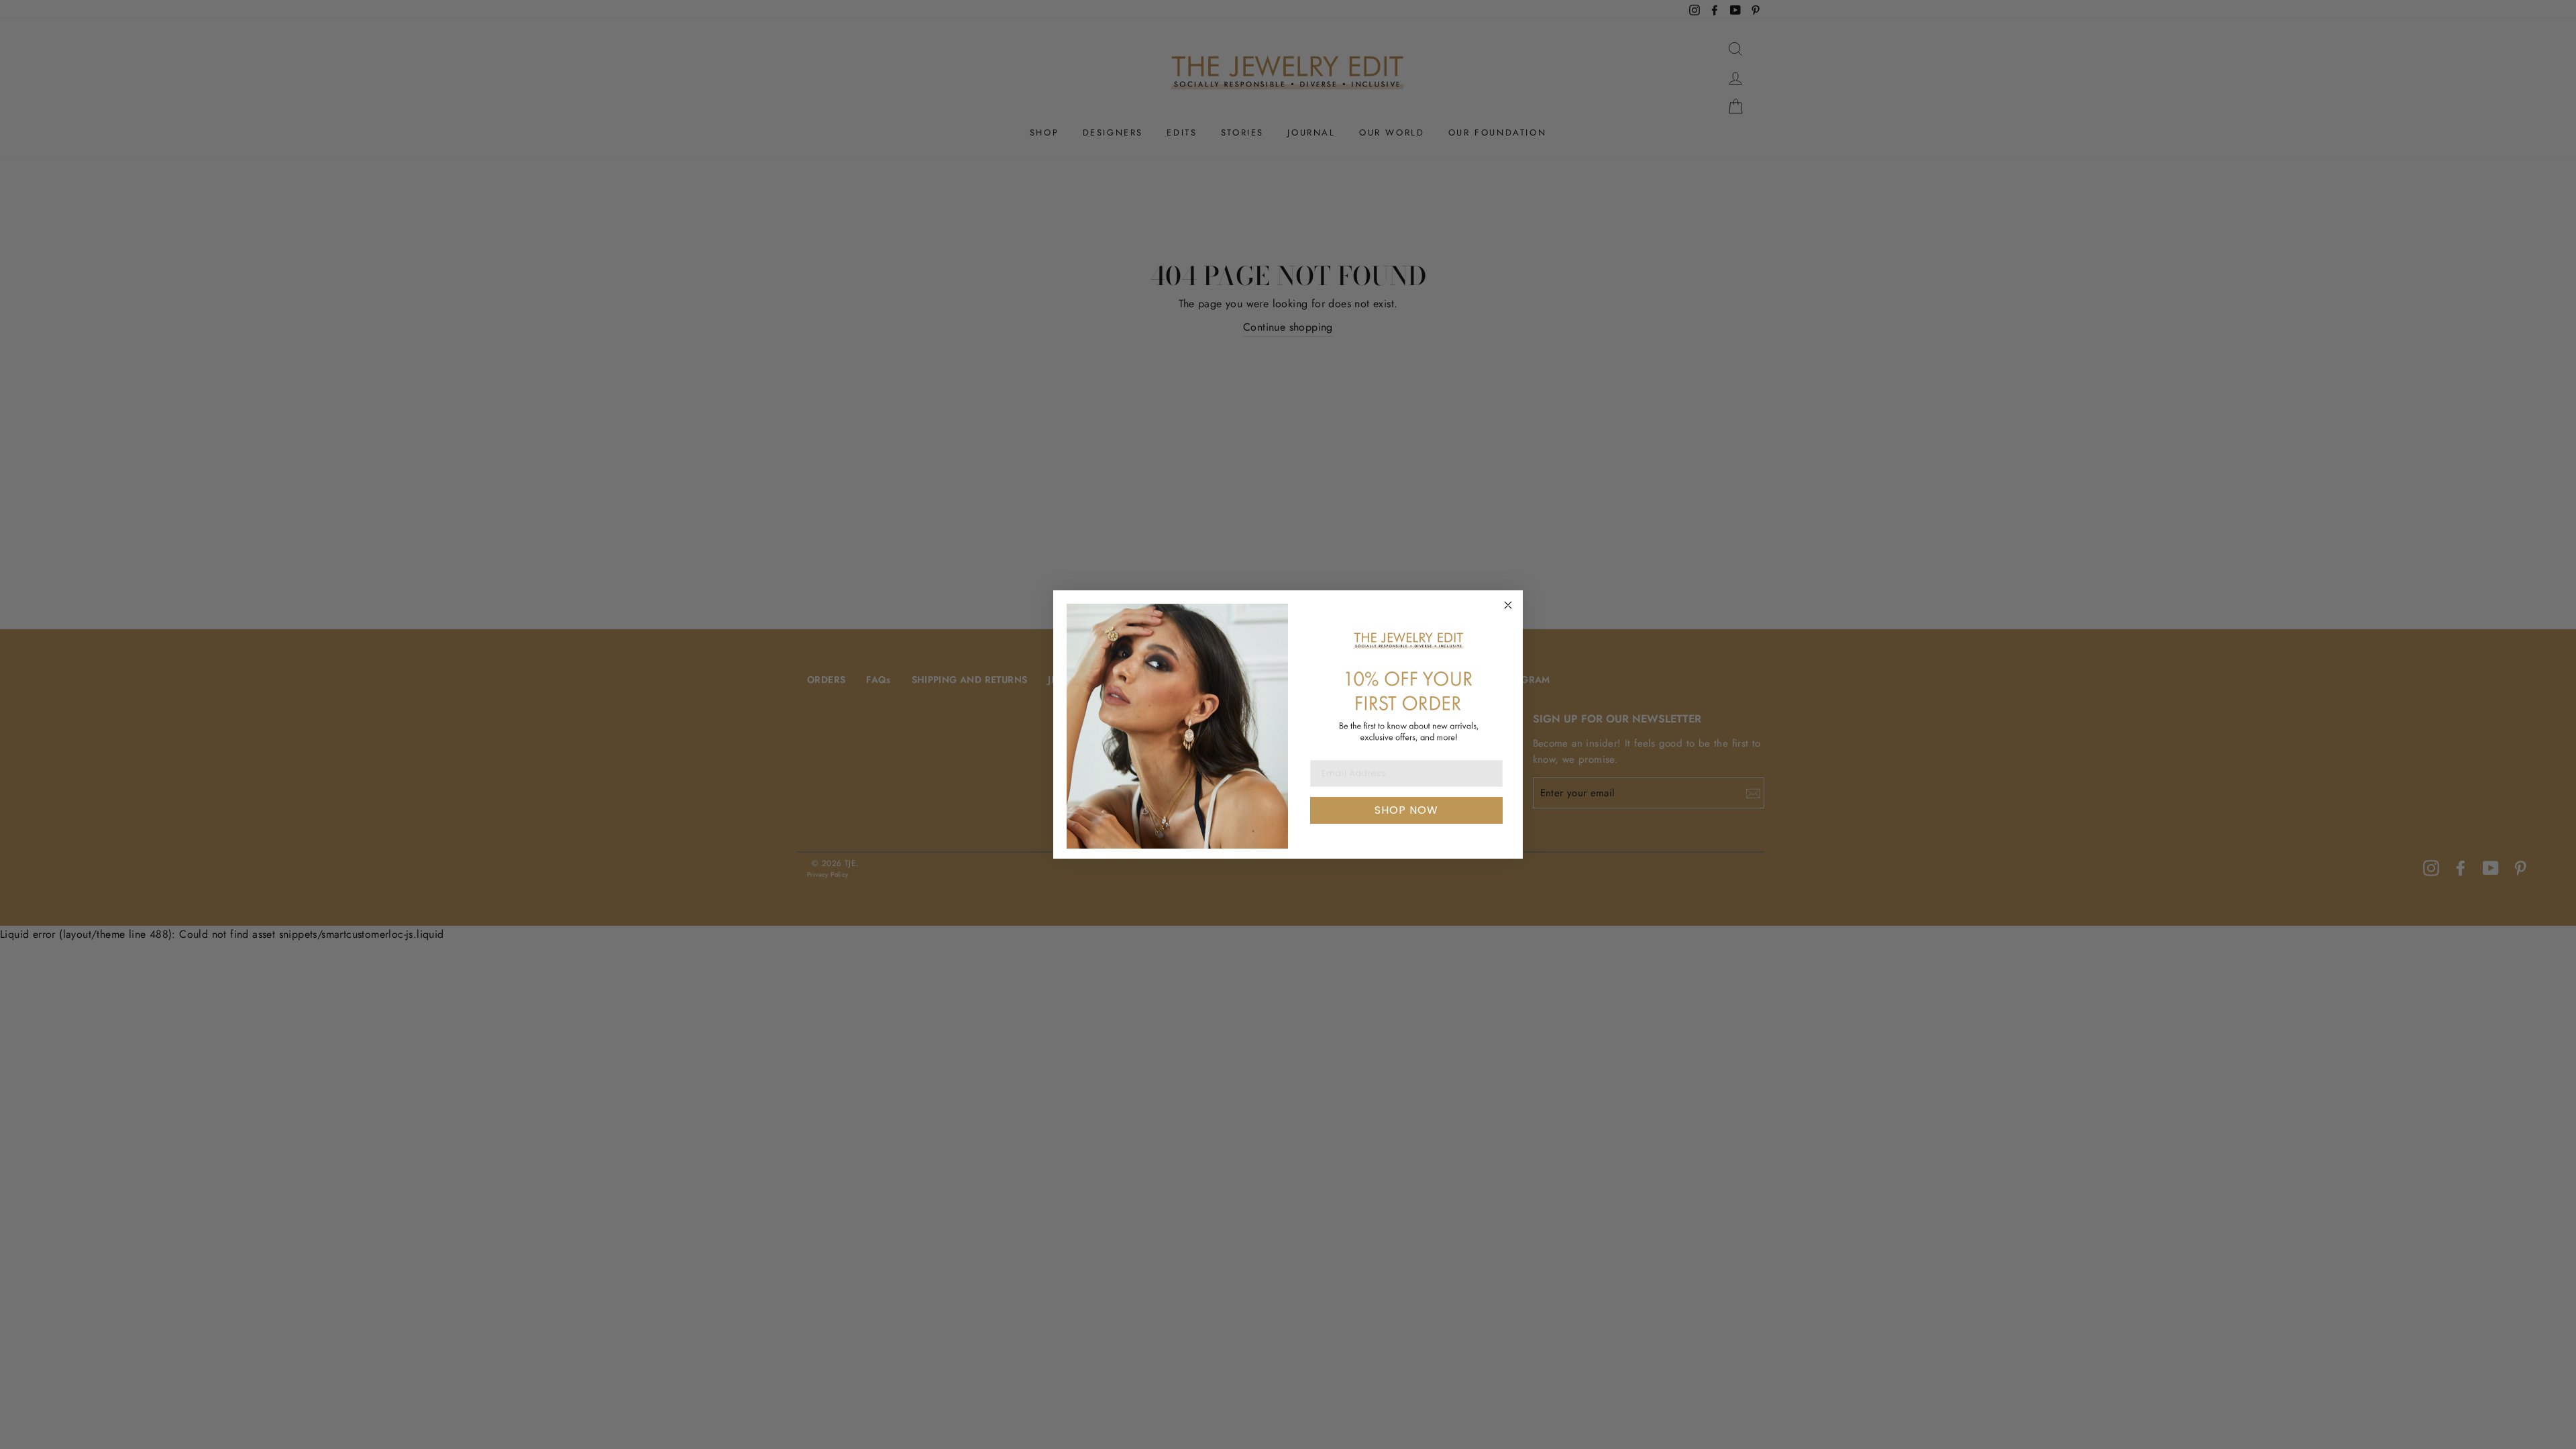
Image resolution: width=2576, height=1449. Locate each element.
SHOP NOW (1406, 810)
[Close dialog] (1508, 605)
